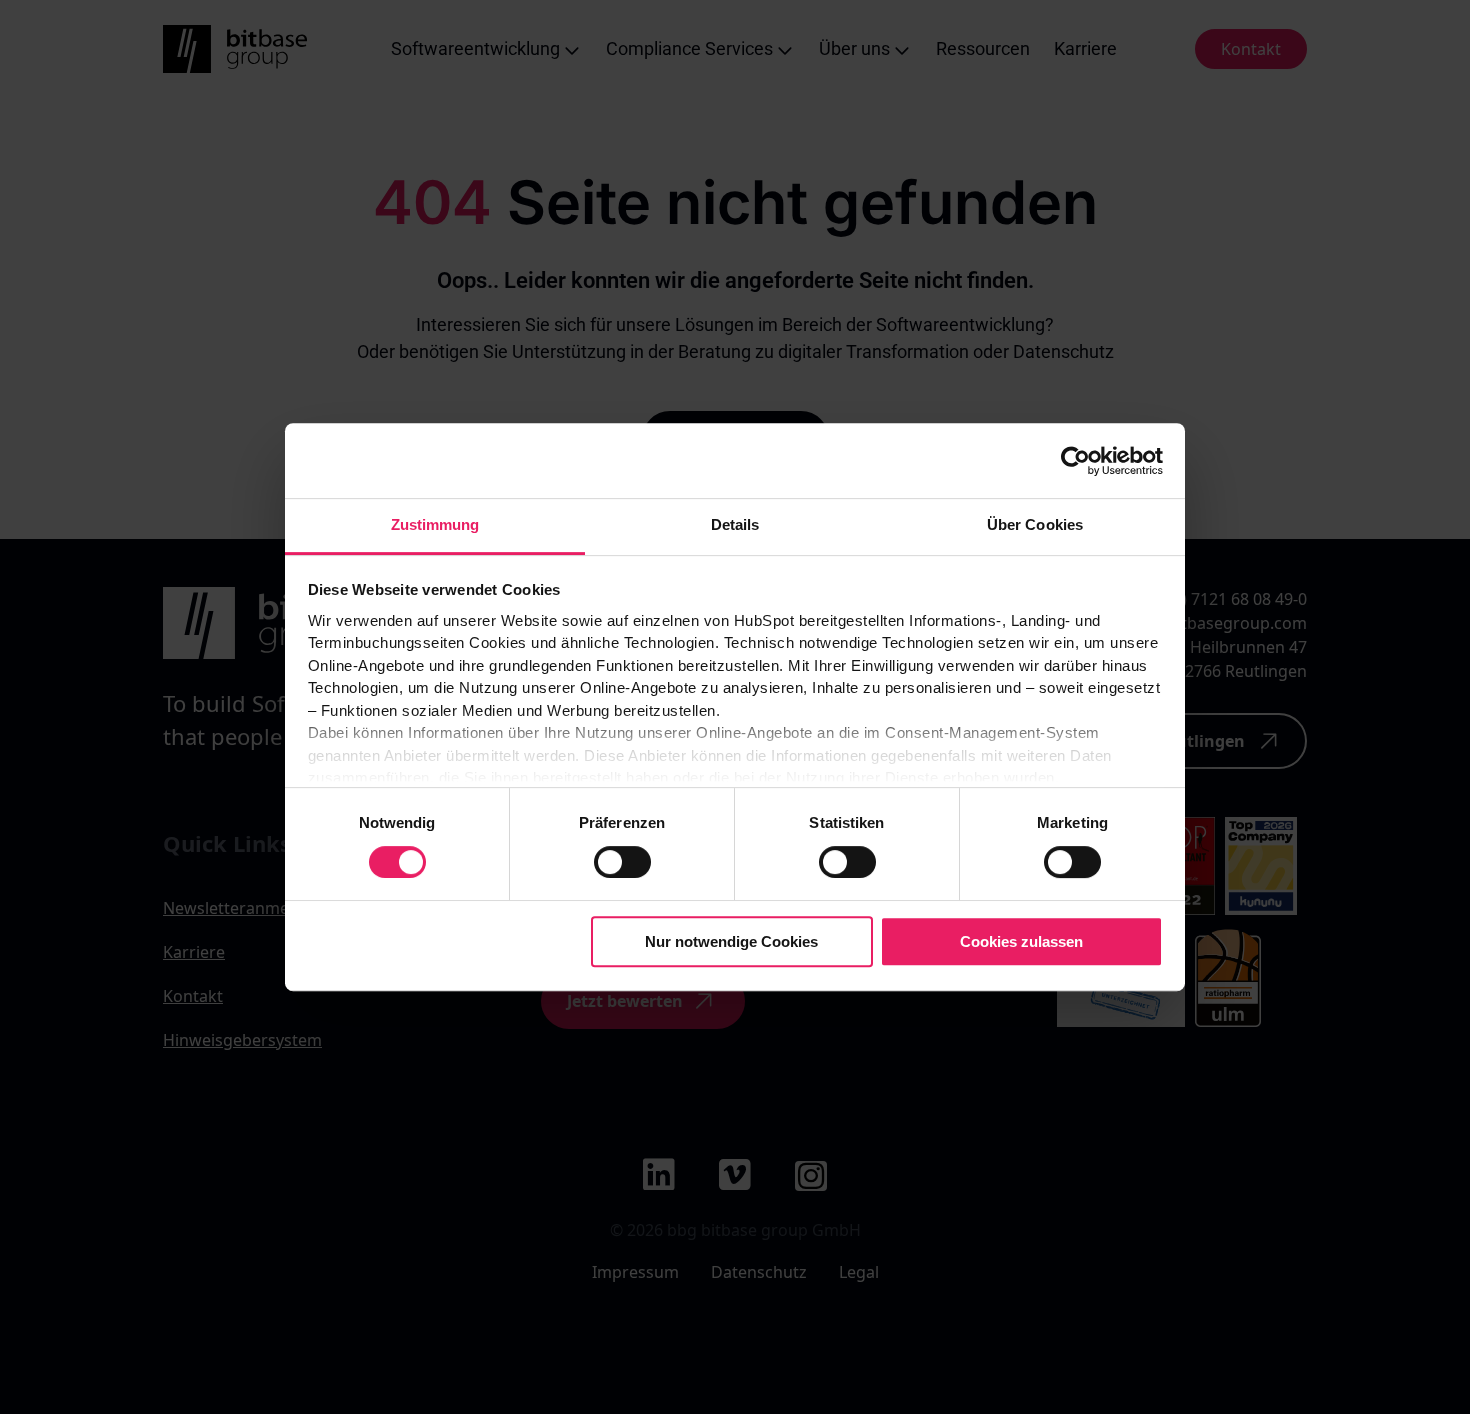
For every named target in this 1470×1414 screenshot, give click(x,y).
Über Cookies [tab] (1035, 524)
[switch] (622, 862)
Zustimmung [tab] (435, 524)
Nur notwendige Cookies (731, 941)
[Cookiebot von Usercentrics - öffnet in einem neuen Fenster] (1075, 461)
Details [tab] (735, 524)
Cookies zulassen (1021, 941)
